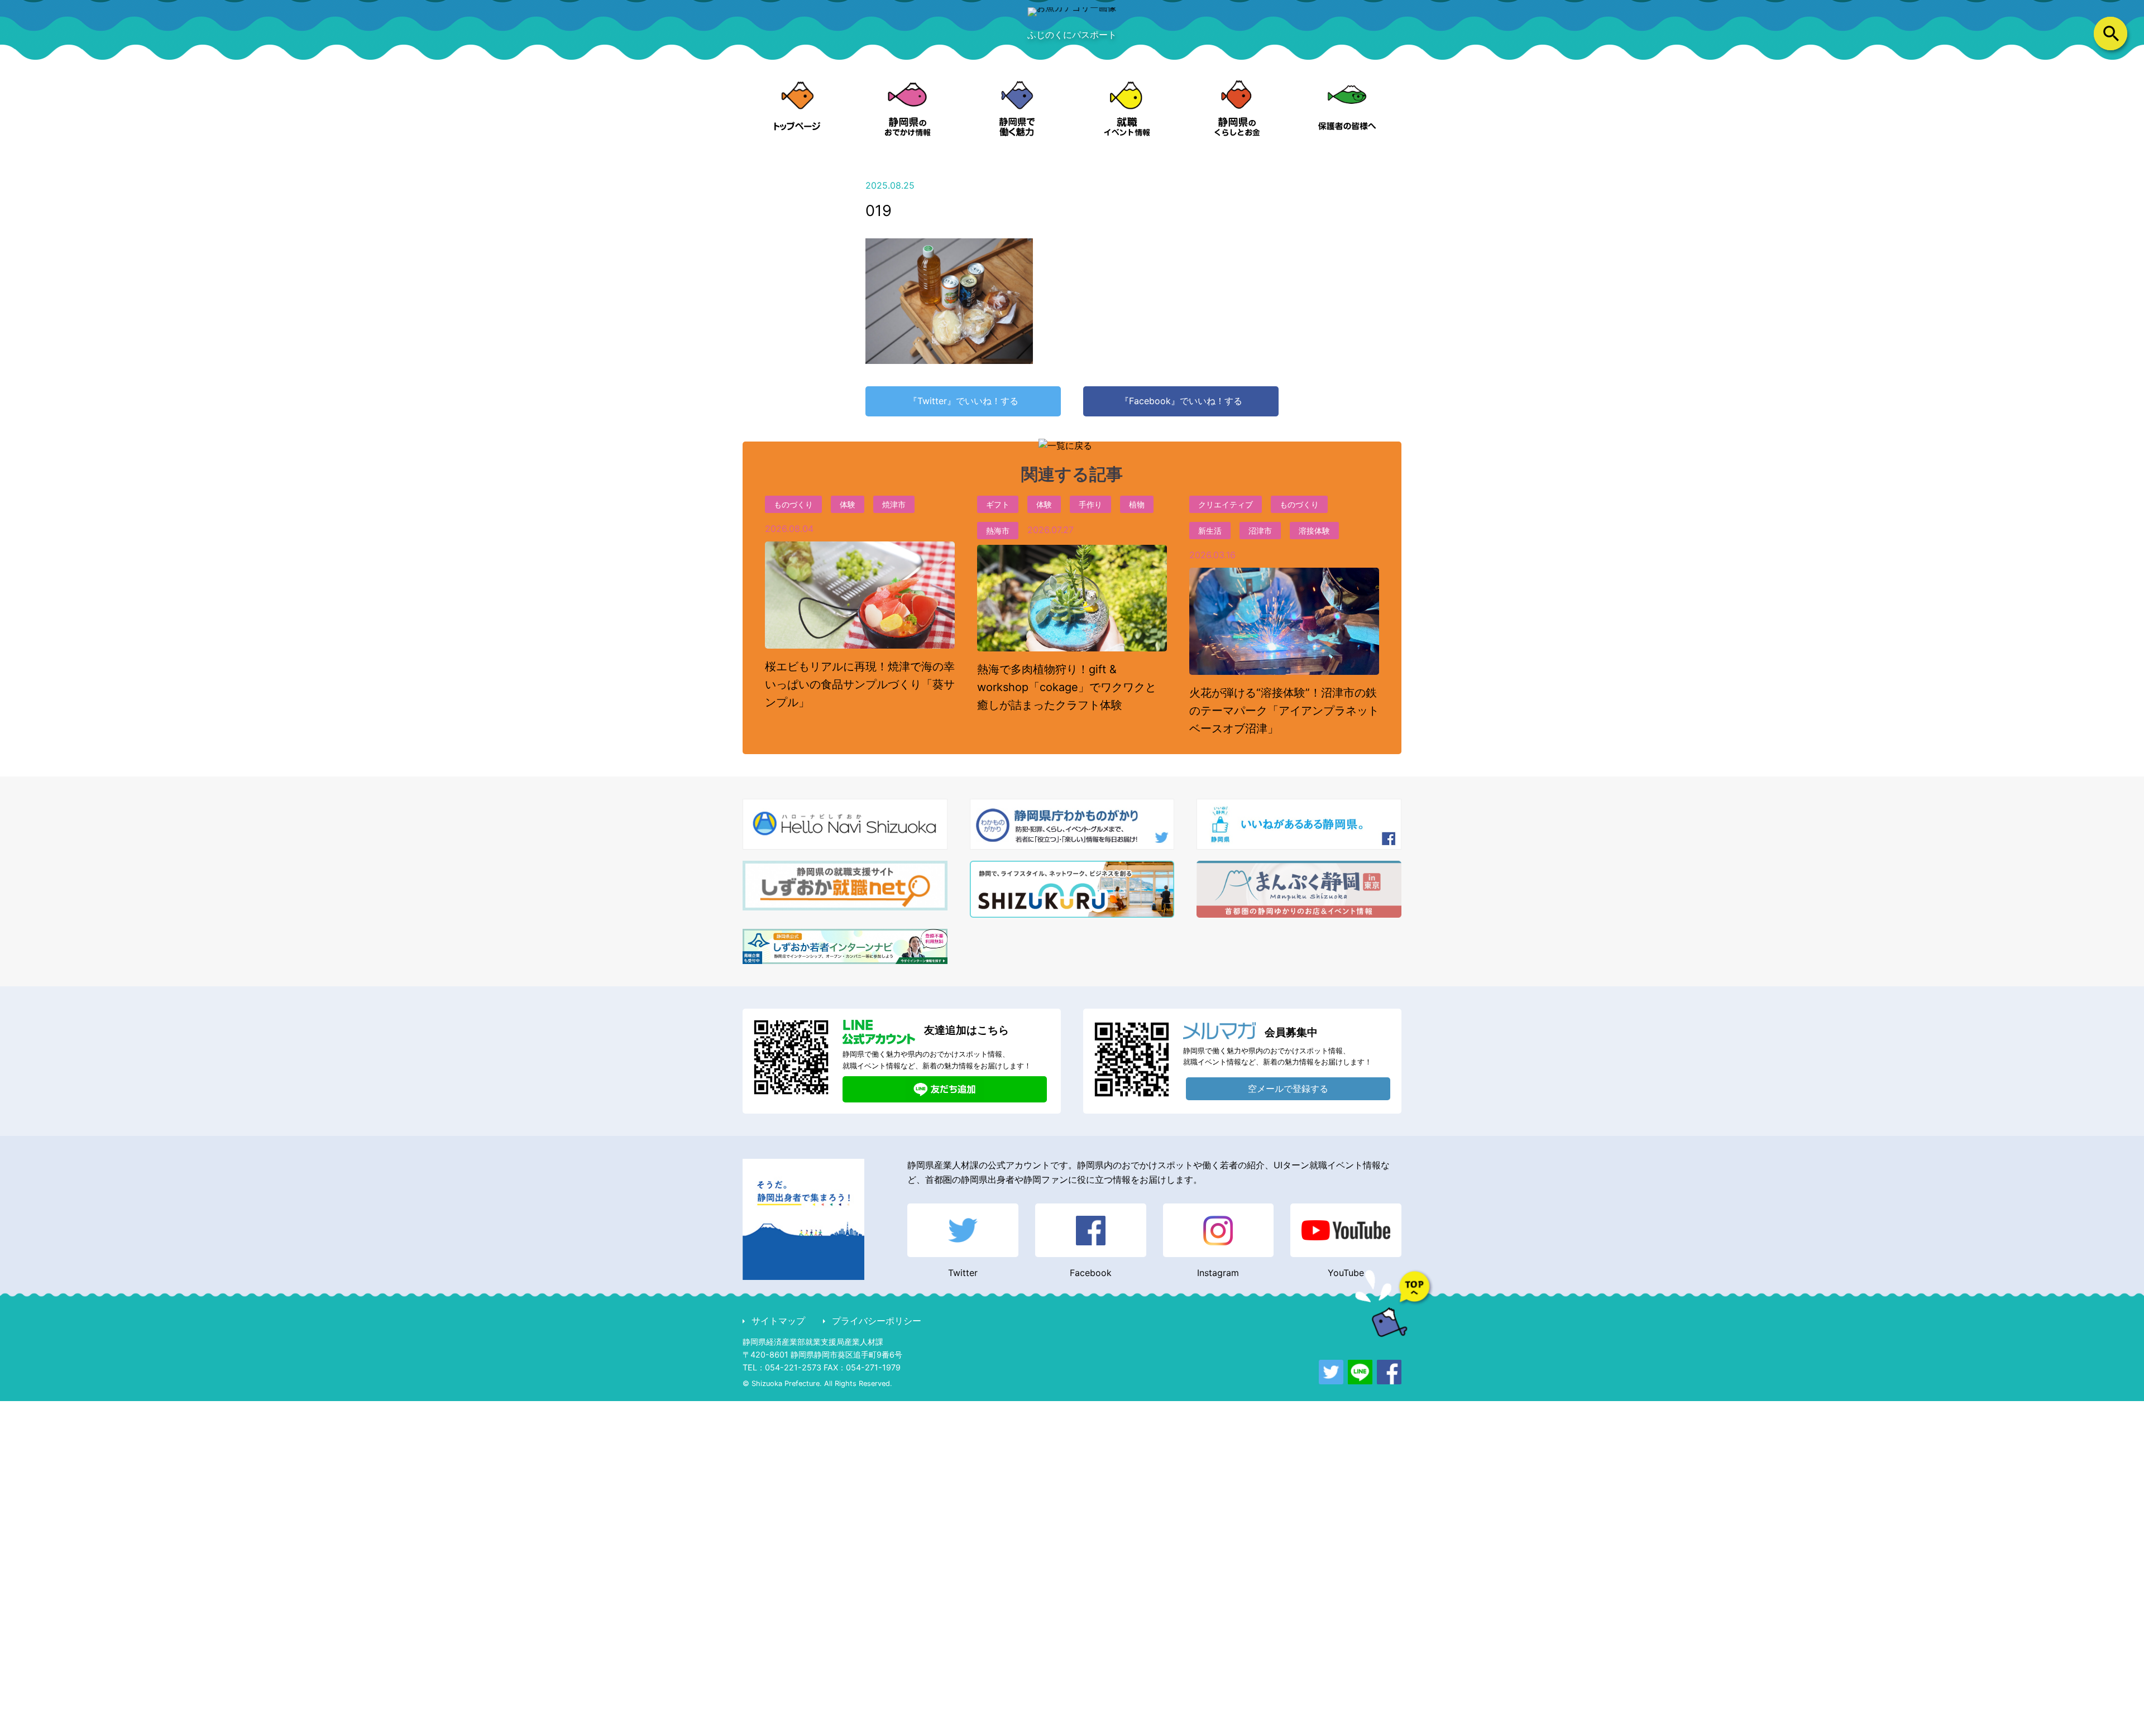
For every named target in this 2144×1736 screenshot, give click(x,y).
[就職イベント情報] (1127, 109)
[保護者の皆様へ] (1346, 109)
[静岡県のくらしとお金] (1237, 109)
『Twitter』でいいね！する (963, 401)
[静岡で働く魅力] (1017, 109)
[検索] (2110, 33)
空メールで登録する (1288, 1088)
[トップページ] (798, 109)
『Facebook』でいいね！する (1181, 401)
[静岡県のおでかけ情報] (908, 109)
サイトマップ (778, 1321)
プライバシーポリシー (877, 1321)
